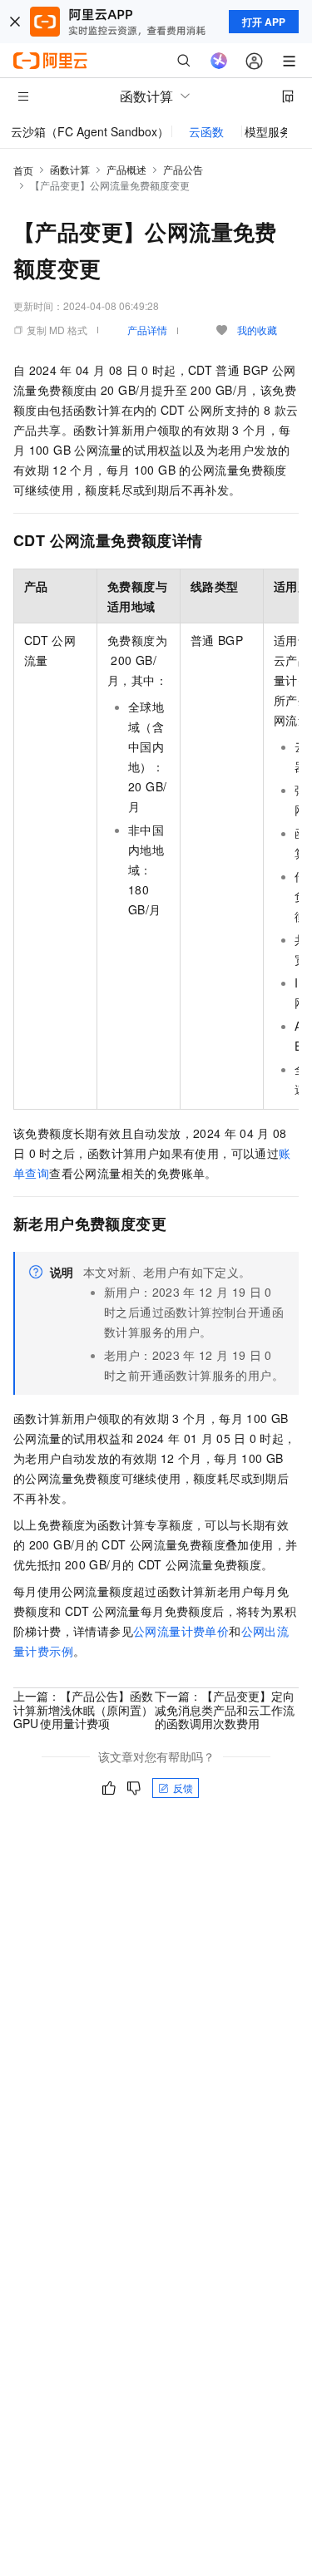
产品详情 (147, 330)
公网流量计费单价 (181, 1631)
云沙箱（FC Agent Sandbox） (90, 131)
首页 (23, 170)
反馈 (183, 1788)
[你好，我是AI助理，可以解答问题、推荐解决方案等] (219, 61)
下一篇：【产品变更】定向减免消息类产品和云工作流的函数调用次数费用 (225, 1709)
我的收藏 (257, 330)
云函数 (206, 131)
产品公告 (183, 169)
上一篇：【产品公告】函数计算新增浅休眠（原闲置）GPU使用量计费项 (83, 1709)
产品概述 (126, 169)
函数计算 (70, 169)
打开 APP (264, 22)
